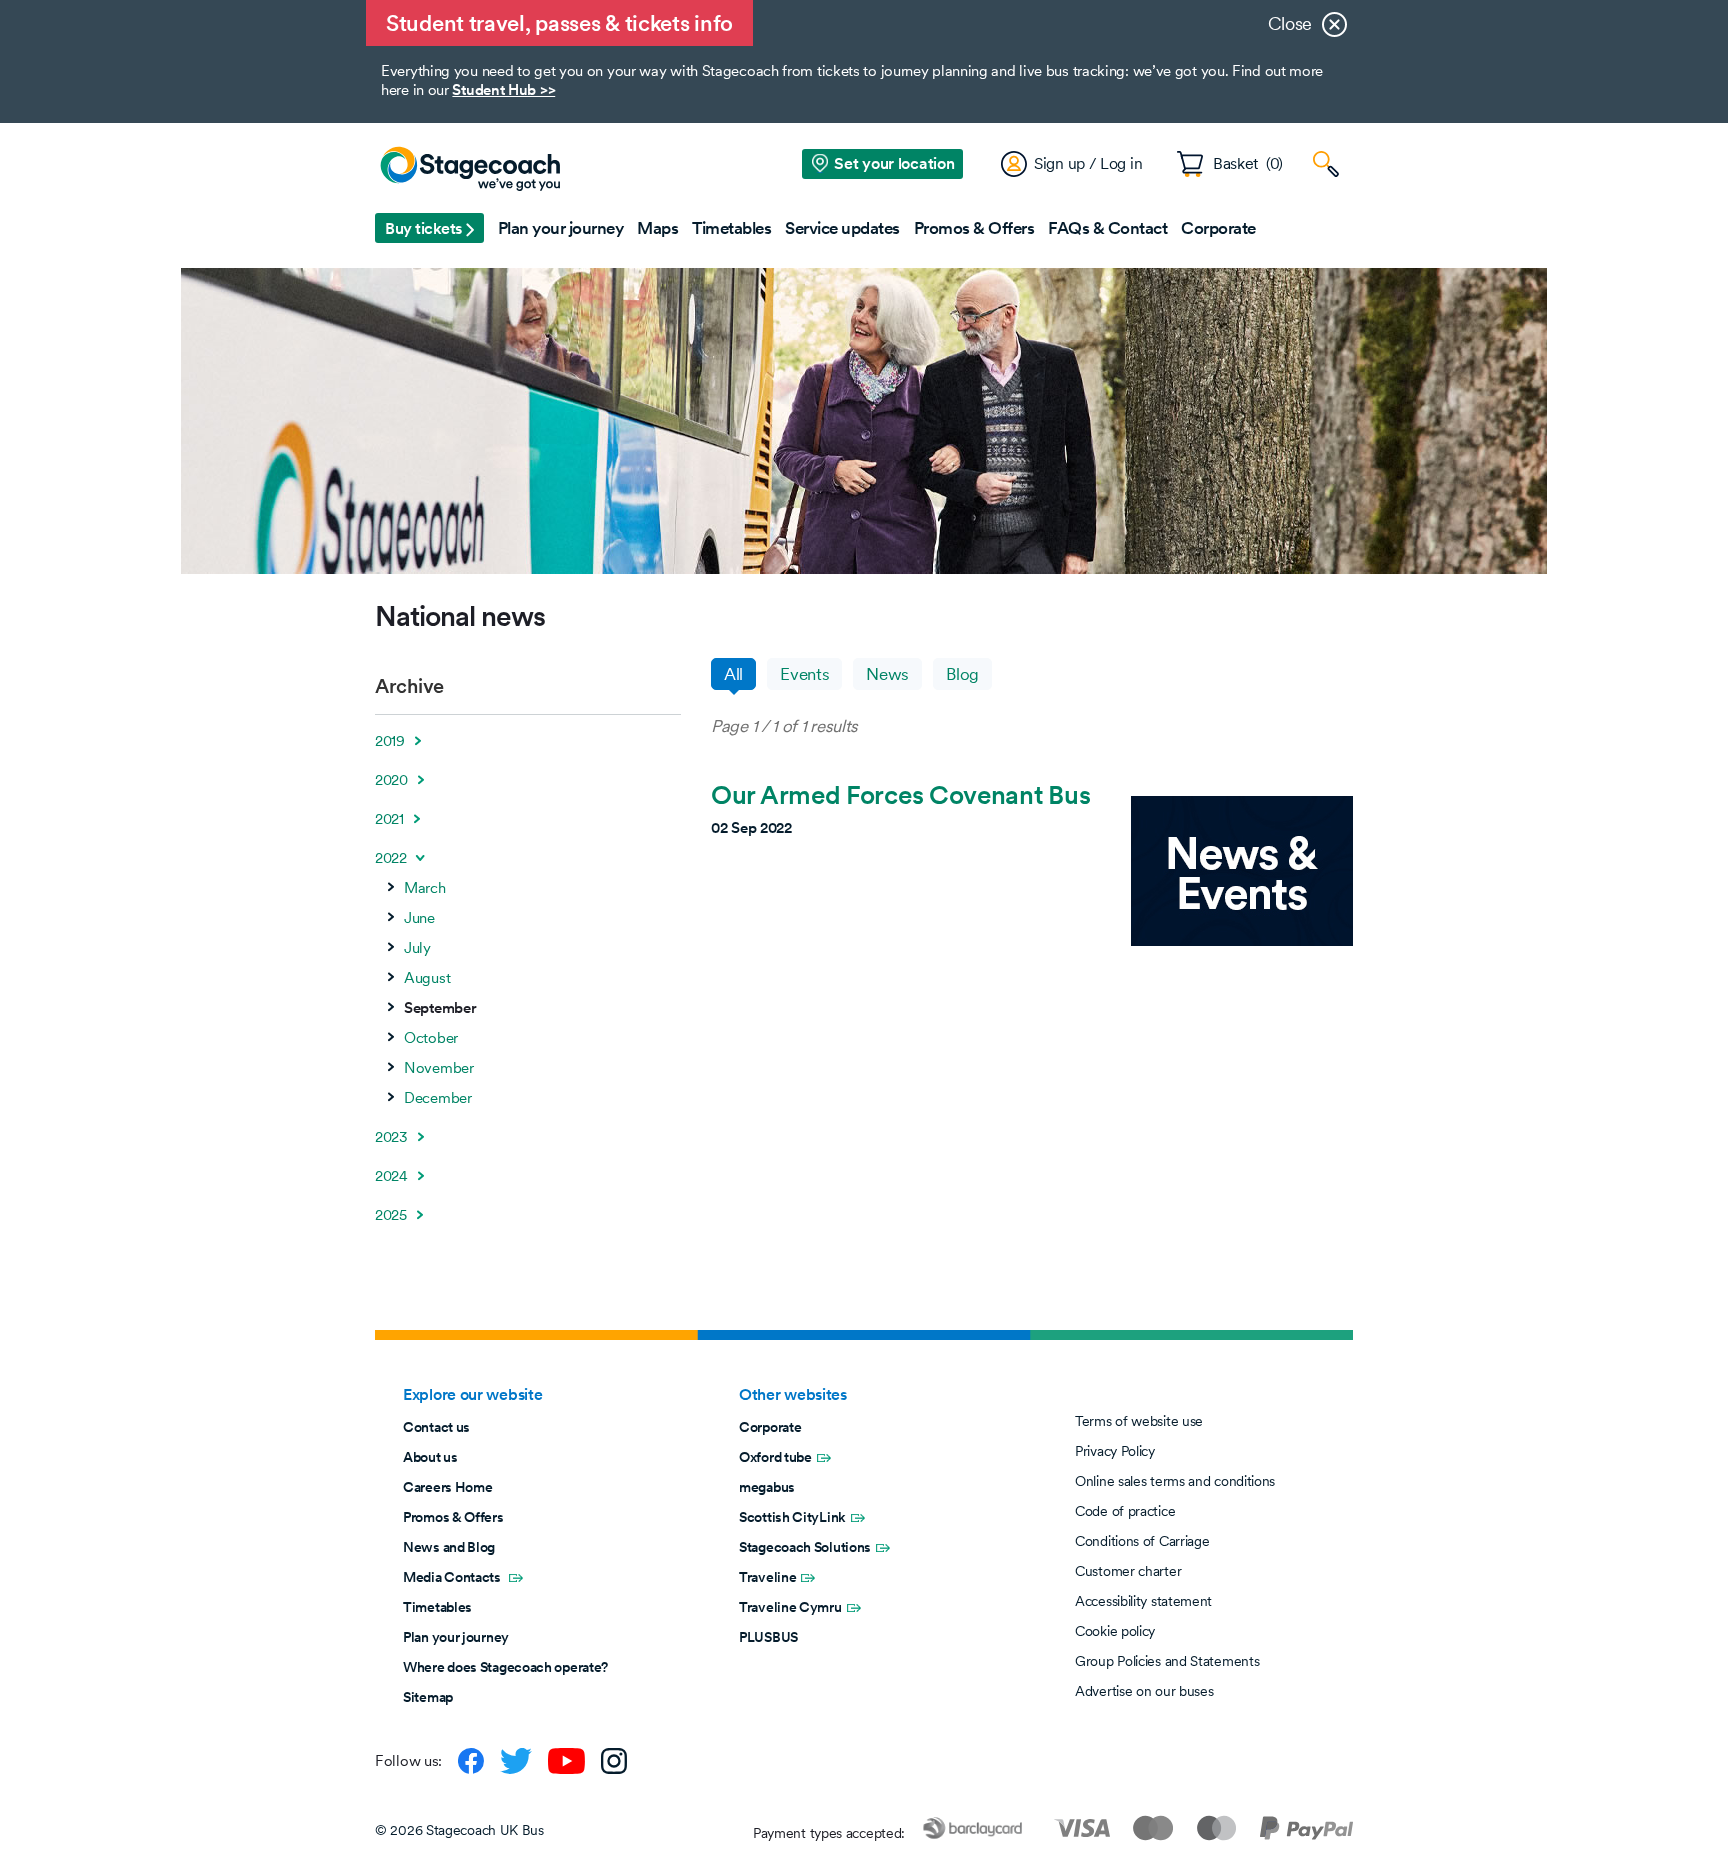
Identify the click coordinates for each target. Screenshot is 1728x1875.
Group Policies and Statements (1167, 1661)
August (427, 978)
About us (430, 1457)
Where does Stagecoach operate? (505, 1667)
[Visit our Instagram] (614, 1761)
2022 (391, 858)
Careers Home (447, 1487)
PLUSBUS (768, 1637)
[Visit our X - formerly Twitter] (516, 1761)
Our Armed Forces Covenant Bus (900, 794)
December (438, 1098)
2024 (391, 1176)
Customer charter (1128, 1571)
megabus (767, 1487)
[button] (429, 228)
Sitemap (428, 1697)
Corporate (770, 1427)
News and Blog (449, 1547)
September (440, 1008)
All (733, 674)
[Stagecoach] (470, 170)
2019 (390, 741)
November (439, 1068)
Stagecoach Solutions (805, 1547)
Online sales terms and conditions (1175, 1481)
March (425, 888)
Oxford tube (775, 1457)
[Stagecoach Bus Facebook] (471, 1761)
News (887, 674)
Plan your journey (456, 1637)
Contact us (436, 1427)
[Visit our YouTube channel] (566, 1761)
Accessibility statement (1143, 1601)
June (419, 918)
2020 (391, 780)
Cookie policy (1115, 1631)
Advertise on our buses (1144, 1691)
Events (804, 674)
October (431, 1038)
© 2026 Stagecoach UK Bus (459, 1830)
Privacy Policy (1115, 1451)
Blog (962, 674)
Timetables (437, 1607)
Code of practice (1125, 1511)
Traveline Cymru (790, 1607)
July (417, 948)
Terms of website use (1139, 1421)
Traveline (767, 1577)
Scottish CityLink (792, 1517)
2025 (391, 1215)
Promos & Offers (453, 1517)
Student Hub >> (503, 89)
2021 (389, 819)
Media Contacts (453, 1577)
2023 (391, 1137)
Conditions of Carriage (1142, 1541)
